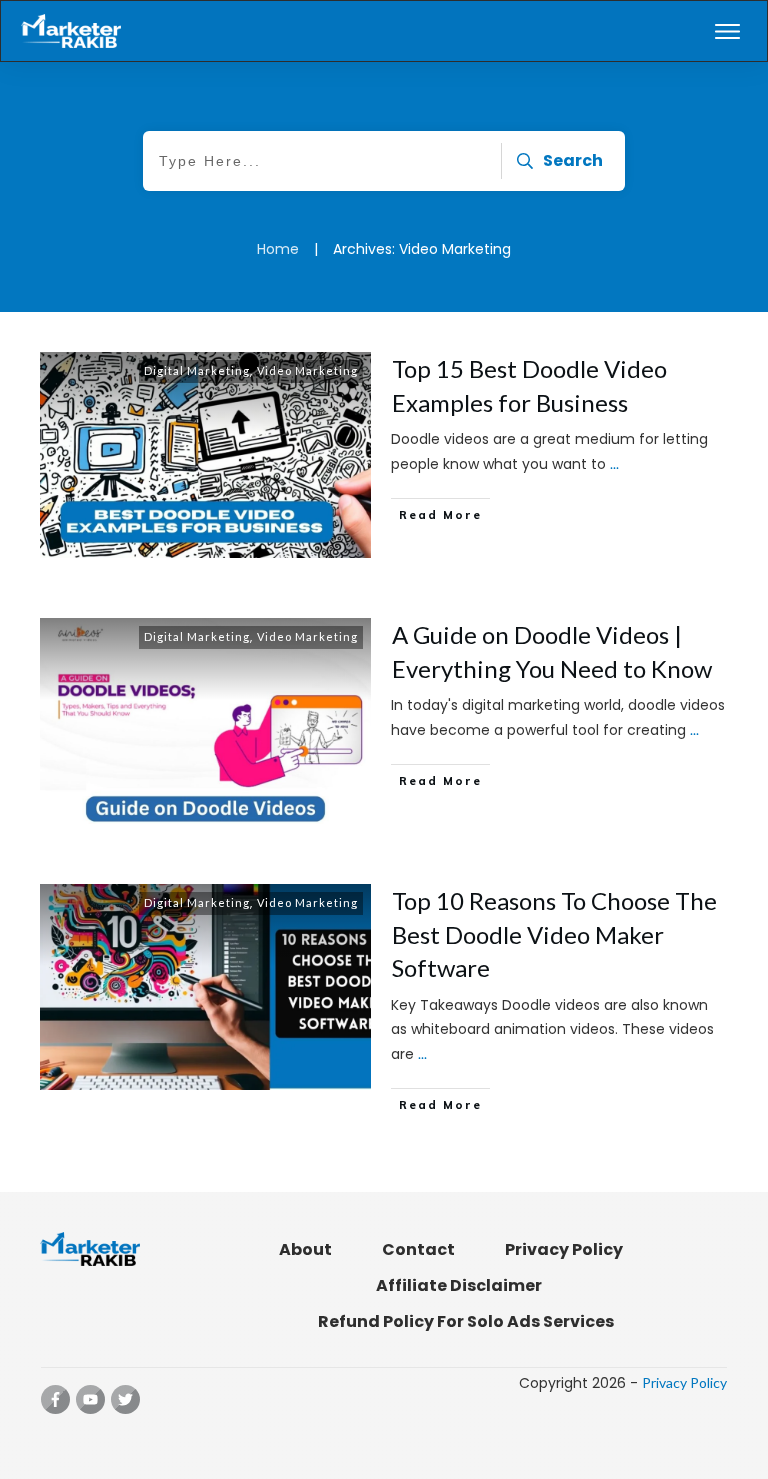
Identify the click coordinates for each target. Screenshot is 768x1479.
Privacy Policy (684, 1382)
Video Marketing (307, 370)
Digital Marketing (197, 370)
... (614, 463)
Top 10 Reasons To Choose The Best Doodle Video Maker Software (554, 934)
